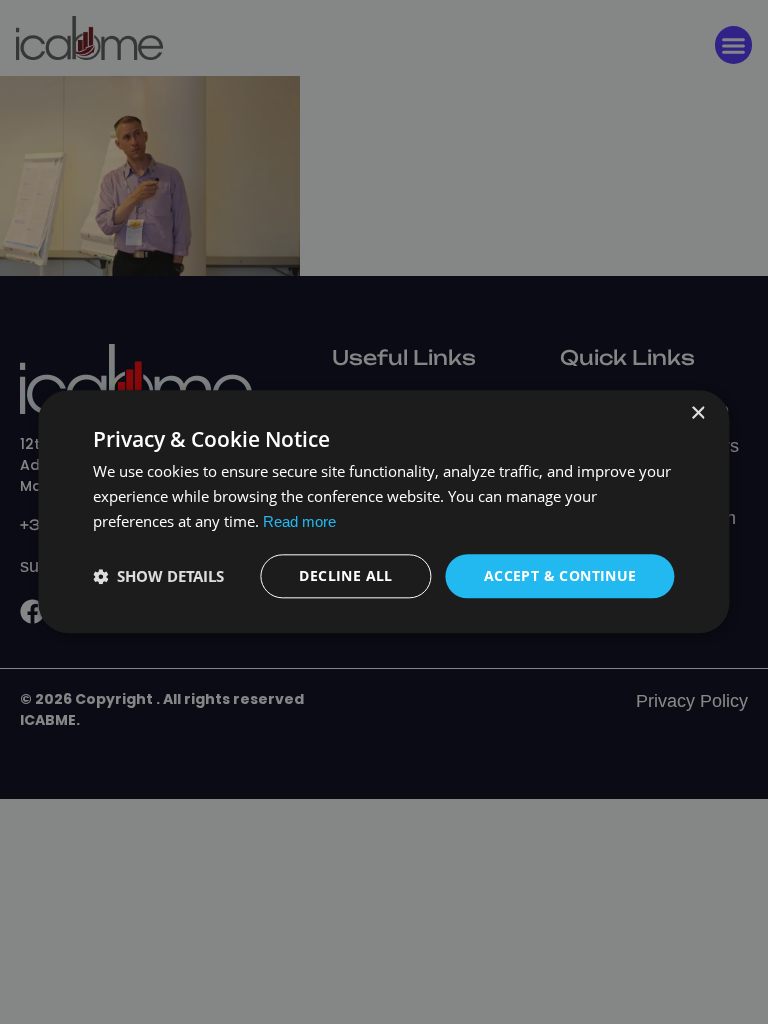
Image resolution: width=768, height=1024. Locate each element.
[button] (158, 576)
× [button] (697, 413)
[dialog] (383, 511)
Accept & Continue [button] (560, 575)
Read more (299, 521)
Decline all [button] (345, 575)
